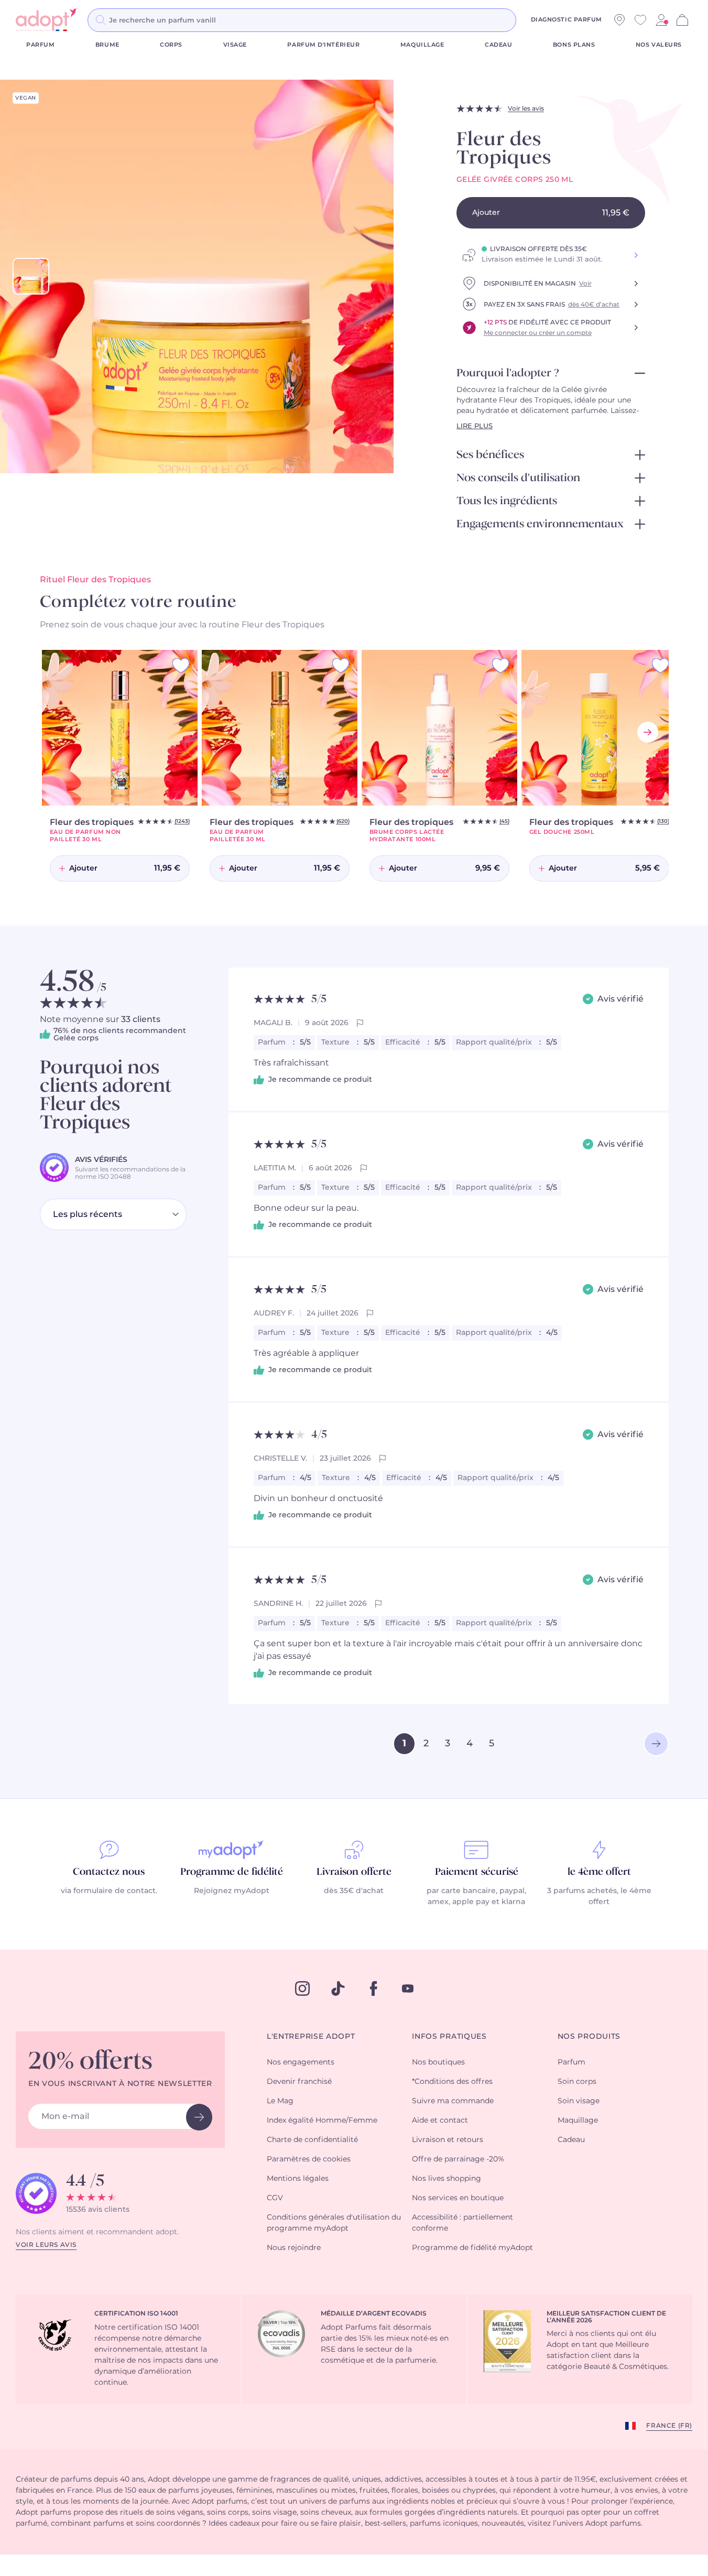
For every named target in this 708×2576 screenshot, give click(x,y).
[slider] (31, 276)
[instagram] (302, 1988)
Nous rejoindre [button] (294, 2248)
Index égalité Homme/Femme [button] (322, 2121)
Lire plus (475, 426)
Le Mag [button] (280, 2101)
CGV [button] (275, 2198)
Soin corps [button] (577, 2082)
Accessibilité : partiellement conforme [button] (462, 2223)
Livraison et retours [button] (448, 2140)
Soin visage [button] (579, 2101)
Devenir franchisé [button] (299, 2082)
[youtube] (408, 1988)
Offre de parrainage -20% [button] (458, 2159)
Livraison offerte (354, 1872)
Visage (235, 45)
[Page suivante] (656, 1744)
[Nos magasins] (619, 20)
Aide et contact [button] (440, 2121)
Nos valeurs (659, 45)
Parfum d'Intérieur (323, 45)
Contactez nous (109, 1872)
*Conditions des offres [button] (452, 2082)
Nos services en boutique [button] (458, 2198)
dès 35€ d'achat (354, 1891)
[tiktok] (338, 1988)
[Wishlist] (640, 20)
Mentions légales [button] (298, 2179)
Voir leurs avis (46, 2245)
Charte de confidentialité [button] (312, 2140)
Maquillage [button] (578, 2121)
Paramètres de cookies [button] (309, 2159)
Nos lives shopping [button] (446, 2179)
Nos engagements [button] (301, 2062)
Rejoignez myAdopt (232, 1891)
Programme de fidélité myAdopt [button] (472, 2248)
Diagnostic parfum (567, 20)
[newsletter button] (199, 2117)
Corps (171, 45)
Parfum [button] (571, 2062)
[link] (661, 20)
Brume (107, 45)
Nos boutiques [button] (438, 2062)
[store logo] (47, 20)
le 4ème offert (599, 1872)
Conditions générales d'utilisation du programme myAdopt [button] (334, 2223)
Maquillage (422, 45)
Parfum (40, 45)
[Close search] (529, 20)
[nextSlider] (648, 732)
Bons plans (574, 45)
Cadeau (498, 45)
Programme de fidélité (232, 1872)
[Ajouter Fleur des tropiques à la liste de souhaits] (181, 666)
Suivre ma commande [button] (453, 2101)
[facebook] (374, 1988)
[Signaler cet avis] (360, 1023)
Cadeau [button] (571, 2140)
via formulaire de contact (108, 1891)
